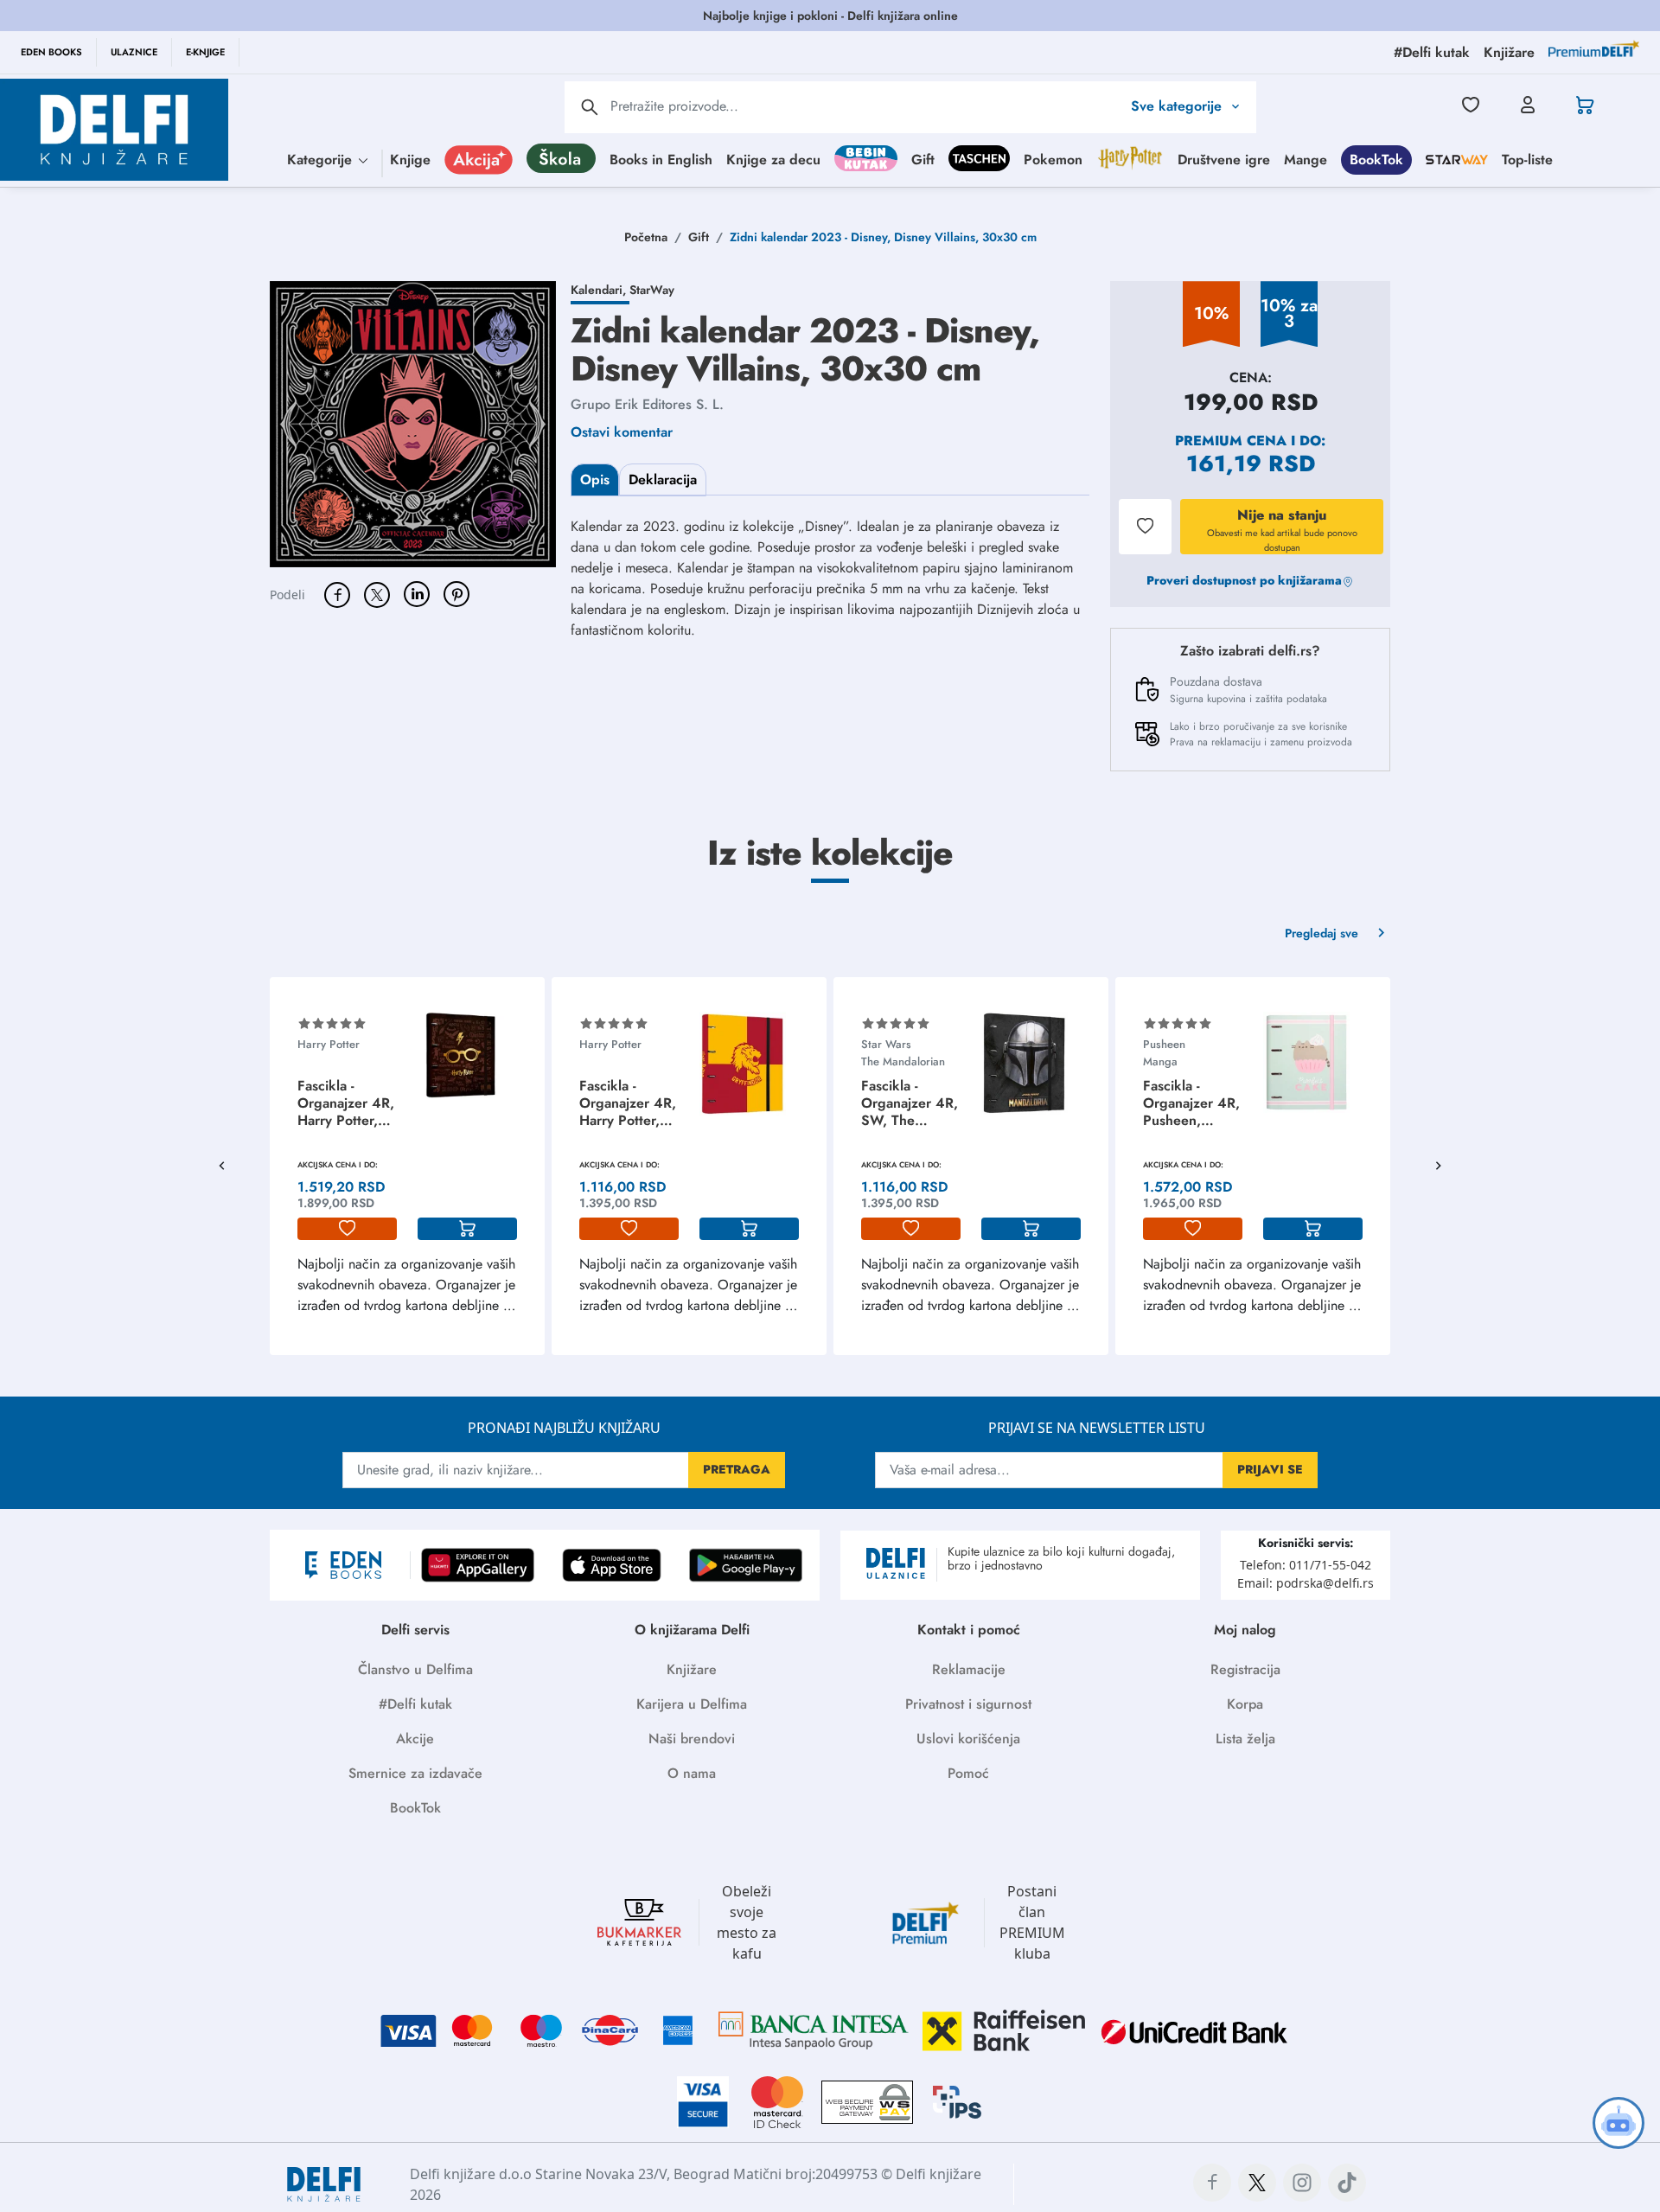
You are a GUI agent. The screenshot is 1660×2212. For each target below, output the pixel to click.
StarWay (652, 290)
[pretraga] (590, 107)
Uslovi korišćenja (968, 1739)
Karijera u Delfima (692, 1704)
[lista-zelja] (347, 1229)
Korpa (1245, 1704)
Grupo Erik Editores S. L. (647, 404)
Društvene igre (1224, 159)
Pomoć (968, 1773)
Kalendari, (600, 290)
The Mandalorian (903, 1061)
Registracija (1245, 1669)
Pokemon (1053, 159)
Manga (1160, 1061)
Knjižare (692, 1669)
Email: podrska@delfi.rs (1306, 1583)
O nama (692, 1773)
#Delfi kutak (415, 1704)
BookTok (1376, 159)
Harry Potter (329, 1044)
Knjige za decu (773, 159)
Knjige (410, 159)
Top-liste (1527, 159)
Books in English (661, 159)
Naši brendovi (692, 1739)
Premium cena (1231, 441)
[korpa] (467, 1229)
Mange (1306, 159)
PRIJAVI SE (1270, 1469)
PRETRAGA (737, 1469)
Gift (923, 159)
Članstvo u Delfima (415, 1669)
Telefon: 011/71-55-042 (1306, 1565)
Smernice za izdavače (415, 1773)
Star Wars (886, 1044)
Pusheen (1164, 1044)
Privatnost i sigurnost (968, 1704)
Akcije (415, 1739)
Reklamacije (969, 1669)
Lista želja (1245, 1739)
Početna (646, 237)
